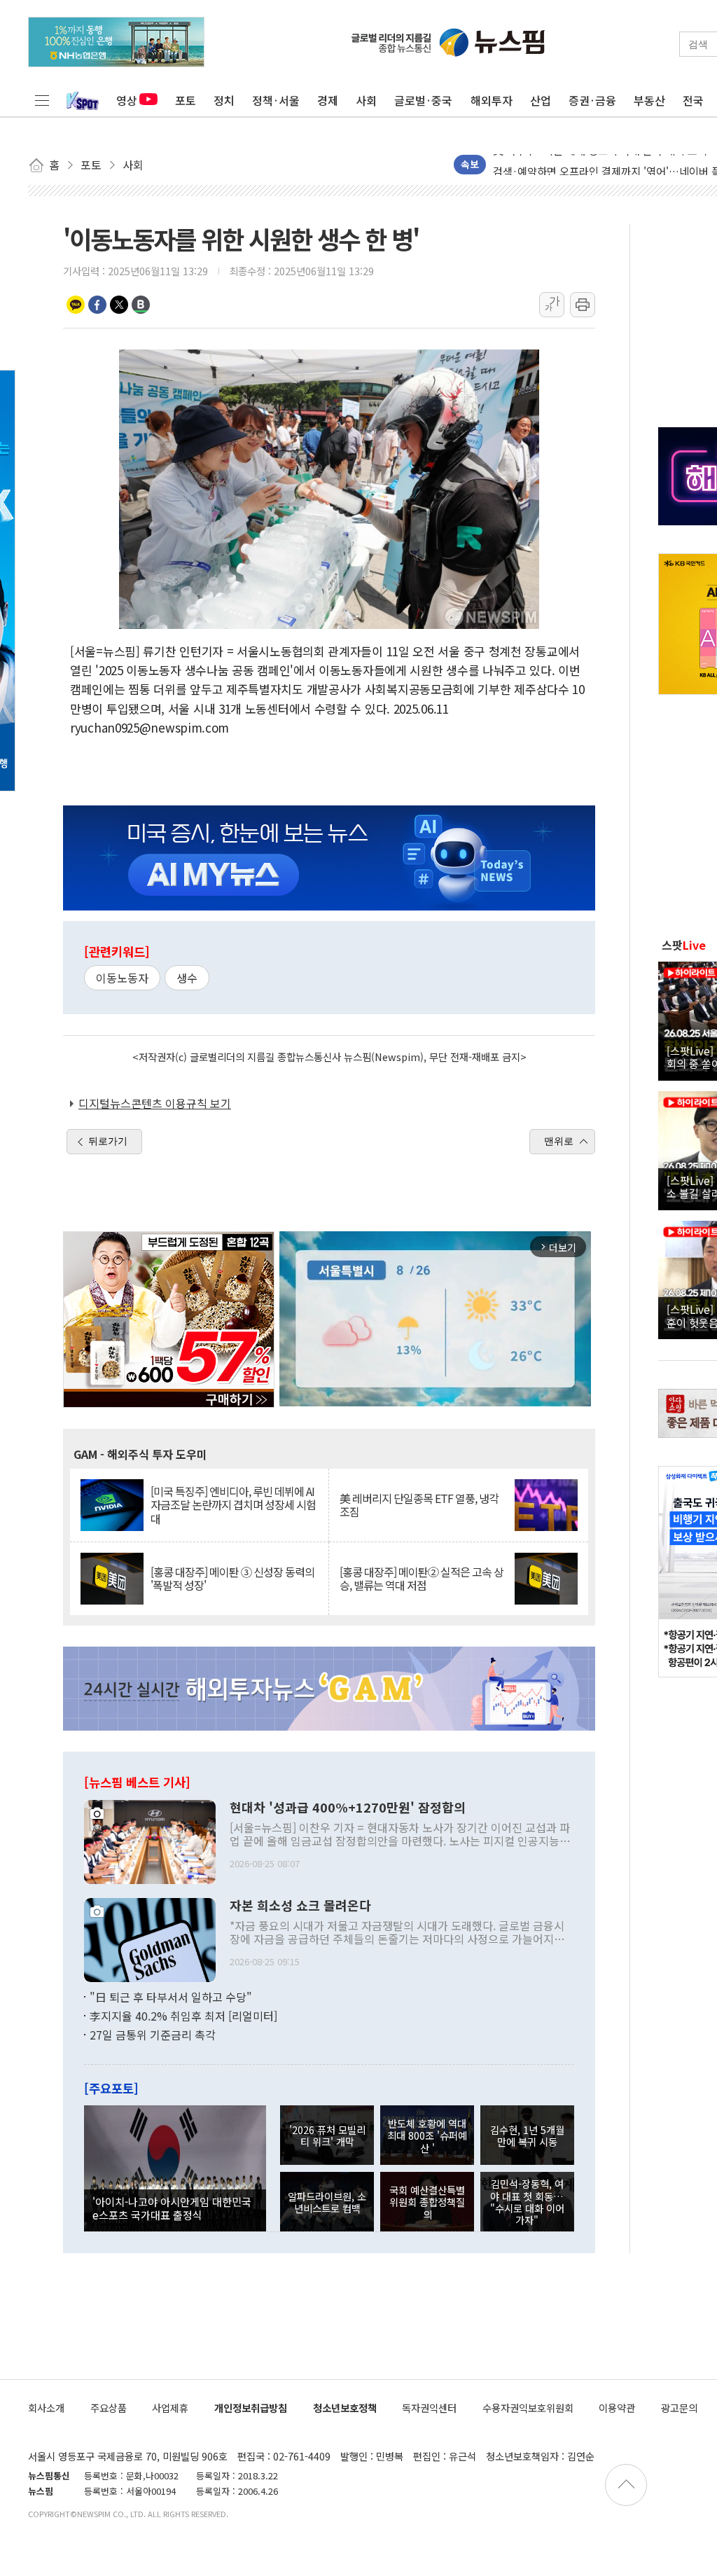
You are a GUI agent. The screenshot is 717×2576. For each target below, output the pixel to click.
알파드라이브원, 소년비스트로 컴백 (327, 2202)
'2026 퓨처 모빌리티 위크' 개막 (327, 2135)
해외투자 (492, 100)
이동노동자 (122, 978)
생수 (187, 978)
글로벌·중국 (423, 100)
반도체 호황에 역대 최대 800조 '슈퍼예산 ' (427, 2135)
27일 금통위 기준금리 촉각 (153, 2035)
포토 (186, 100)
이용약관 (617, 2408)
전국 (693, 100)
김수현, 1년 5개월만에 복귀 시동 (527, 2135)
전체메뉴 (42, 100)
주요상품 (109, 2408)
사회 (366, 100)
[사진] (150, 1840)
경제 (328, 100)
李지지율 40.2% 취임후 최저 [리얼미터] (183, 2016)
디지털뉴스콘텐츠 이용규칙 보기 (155, 1103)
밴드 (141, 305)
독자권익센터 (429, 2408)
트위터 (119, 305)
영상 (127, 100)
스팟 (684, 945)
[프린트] (583, 305)
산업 (541, 100)
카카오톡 (76, 305)
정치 (224, 100)
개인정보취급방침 (251, 2408)
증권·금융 (592, 100)
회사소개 (46, 2408)
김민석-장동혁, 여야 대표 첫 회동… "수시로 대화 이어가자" (527, 2202)
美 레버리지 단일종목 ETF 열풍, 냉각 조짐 (419, 1505)
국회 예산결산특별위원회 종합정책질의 (427, 2202)
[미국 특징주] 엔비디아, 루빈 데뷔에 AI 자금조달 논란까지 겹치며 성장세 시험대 (233, 1505)
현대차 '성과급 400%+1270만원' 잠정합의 (348, 1808)
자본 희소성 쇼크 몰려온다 (300, 1906)
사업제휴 (170, 2408)
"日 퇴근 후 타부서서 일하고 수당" (171, 1997)
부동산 (649, 100)
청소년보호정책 (345, 2408)
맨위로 (559, 1141)
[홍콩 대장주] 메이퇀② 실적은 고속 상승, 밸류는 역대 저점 (422, 1579)
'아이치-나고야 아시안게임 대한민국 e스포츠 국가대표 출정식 (172, 2208)
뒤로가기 (108, 1141)
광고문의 (679, 2408)
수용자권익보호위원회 (528, 2408)
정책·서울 (276, 100)
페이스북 (97, 305)
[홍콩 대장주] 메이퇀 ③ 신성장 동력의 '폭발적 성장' (232, 1579)
